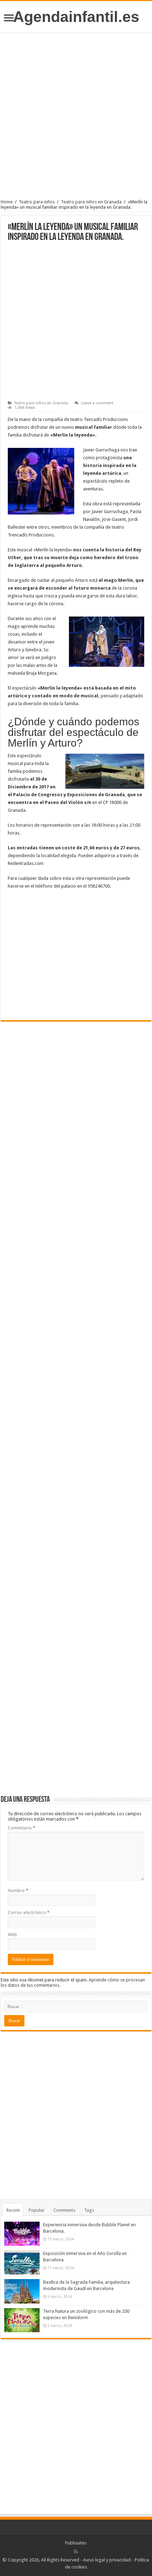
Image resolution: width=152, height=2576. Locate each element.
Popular (37, 2210)
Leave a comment (97, 403)
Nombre (18, 1891)
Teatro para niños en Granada (91, 202)
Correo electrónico (29, 1913)
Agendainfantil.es (76, 17)
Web (12, 1934)
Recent (13, 2210)
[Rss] (76, 2552)
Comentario (22, 1828)
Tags (89, 2210)
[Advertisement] (76, 118)
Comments (64, 2210)
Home (7, 202)
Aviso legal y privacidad (107, 2560)
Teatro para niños (37, 202)
